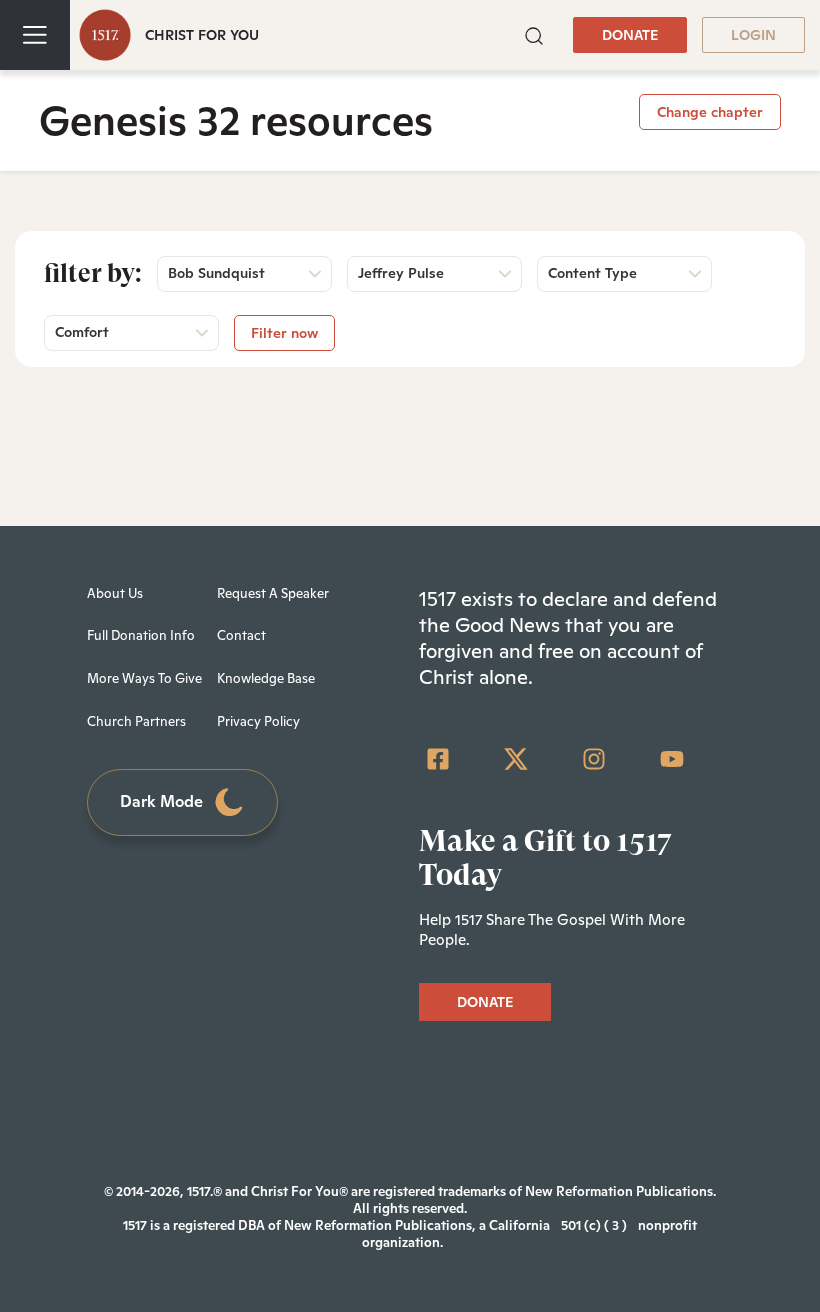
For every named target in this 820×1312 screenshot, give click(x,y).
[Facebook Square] (438, 759)
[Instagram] (594, 759)
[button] (534, 34)
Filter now (284, 333)
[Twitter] (516, 759)
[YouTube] (672, 759)
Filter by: (93, 273)
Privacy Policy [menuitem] (258, 721)
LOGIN (753, 35)
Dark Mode (161, 801)
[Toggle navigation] (35, 35)
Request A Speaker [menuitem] (273, 593)
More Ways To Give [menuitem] (144, 678)
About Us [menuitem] (115, 593)
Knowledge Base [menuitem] (266, 678)
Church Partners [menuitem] (136, 721)
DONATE (630, 35)
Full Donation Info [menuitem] (141, 635)
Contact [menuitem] (241, 635)
